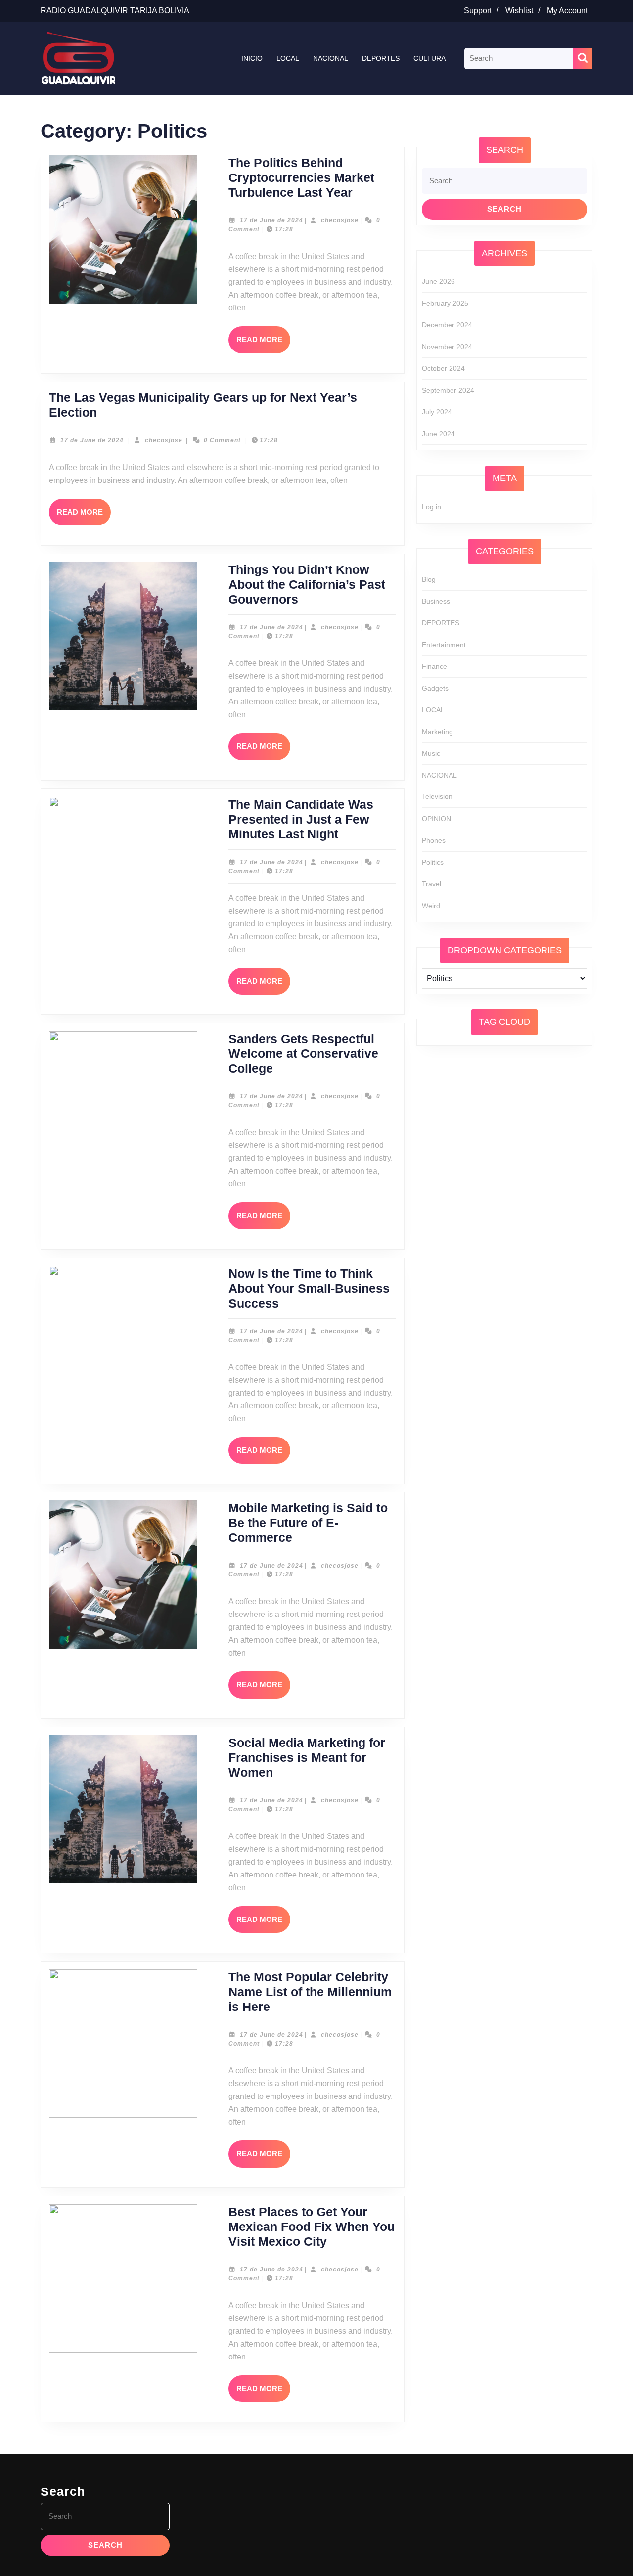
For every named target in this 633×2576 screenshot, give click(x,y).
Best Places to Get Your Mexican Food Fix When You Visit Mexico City (312, 2227)
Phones (434, 840)
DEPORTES (381, 58)
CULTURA (430, 58)
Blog (429, 579)
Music (431, 753)
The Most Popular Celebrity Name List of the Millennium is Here (310, 1992)
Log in (431, 507)
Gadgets (435, 688)
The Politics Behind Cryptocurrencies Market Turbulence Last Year (301, 177)
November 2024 (447, 347)
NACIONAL (331, 58)
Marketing (437, 732)
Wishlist (525, 11)
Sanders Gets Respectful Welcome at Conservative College (303, 1053)
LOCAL (288, 58)
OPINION (436, 819)
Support (484, 11)
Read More (263, 344)
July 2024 (437, 412)
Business (436, 601)
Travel (431, 884)
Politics (433, 862)
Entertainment (444, 645)
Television (437, 796)
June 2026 (438, 281)
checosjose (340, 220)
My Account (570, 11)
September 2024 (448, 390)
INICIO (252, 58)
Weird (431, 906)
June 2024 (438, 434)
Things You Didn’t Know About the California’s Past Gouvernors (307, 584)
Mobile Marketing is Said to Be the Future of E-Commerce (308, 1523)
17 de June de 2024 (271, 220)
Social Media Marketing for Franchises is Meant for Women (307, 1757)
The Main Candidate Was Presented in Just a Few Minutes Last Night (301, 819)
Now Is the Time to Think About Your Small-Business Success (309, 1288)
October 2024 (443, 368)
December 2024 (447, 325)
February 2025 (445, 303)
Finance (434, 666)
